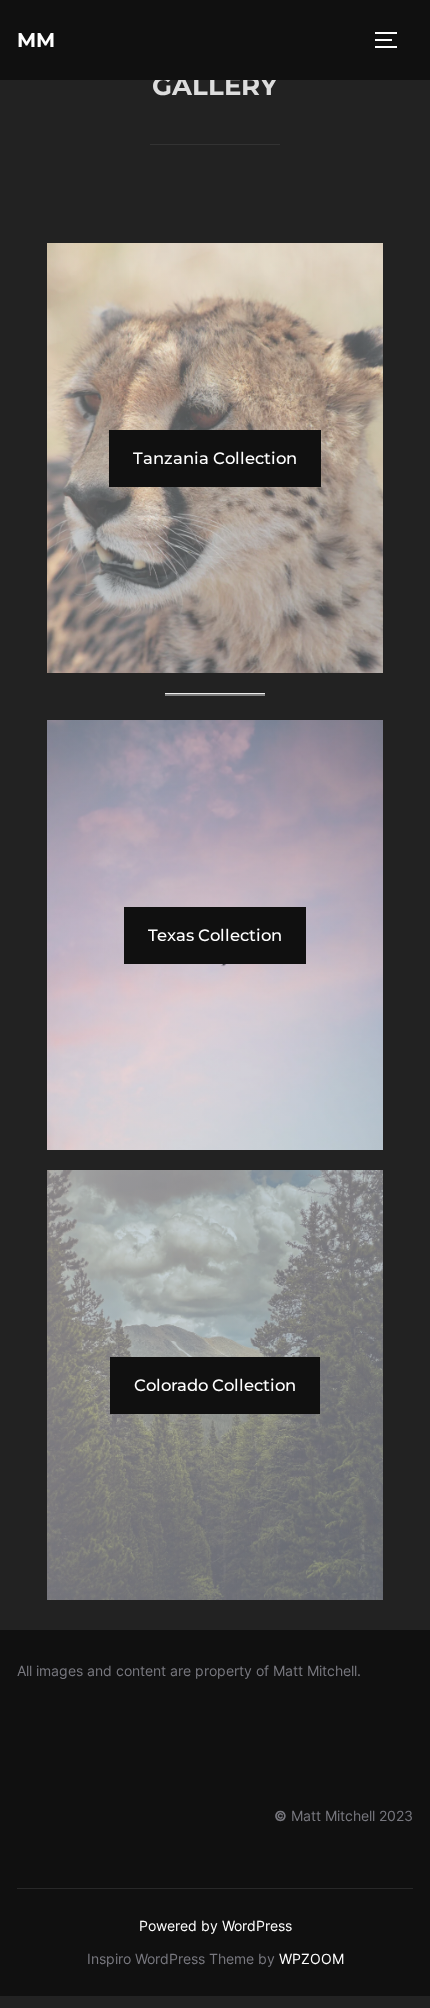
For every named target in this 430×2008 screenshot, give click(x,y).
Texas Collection (215, 935)
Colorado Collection (215, 1385)
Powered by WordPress (215, 1925)
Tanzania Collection (215, 458)
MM (36, 40)
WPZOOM (311, 1958)
